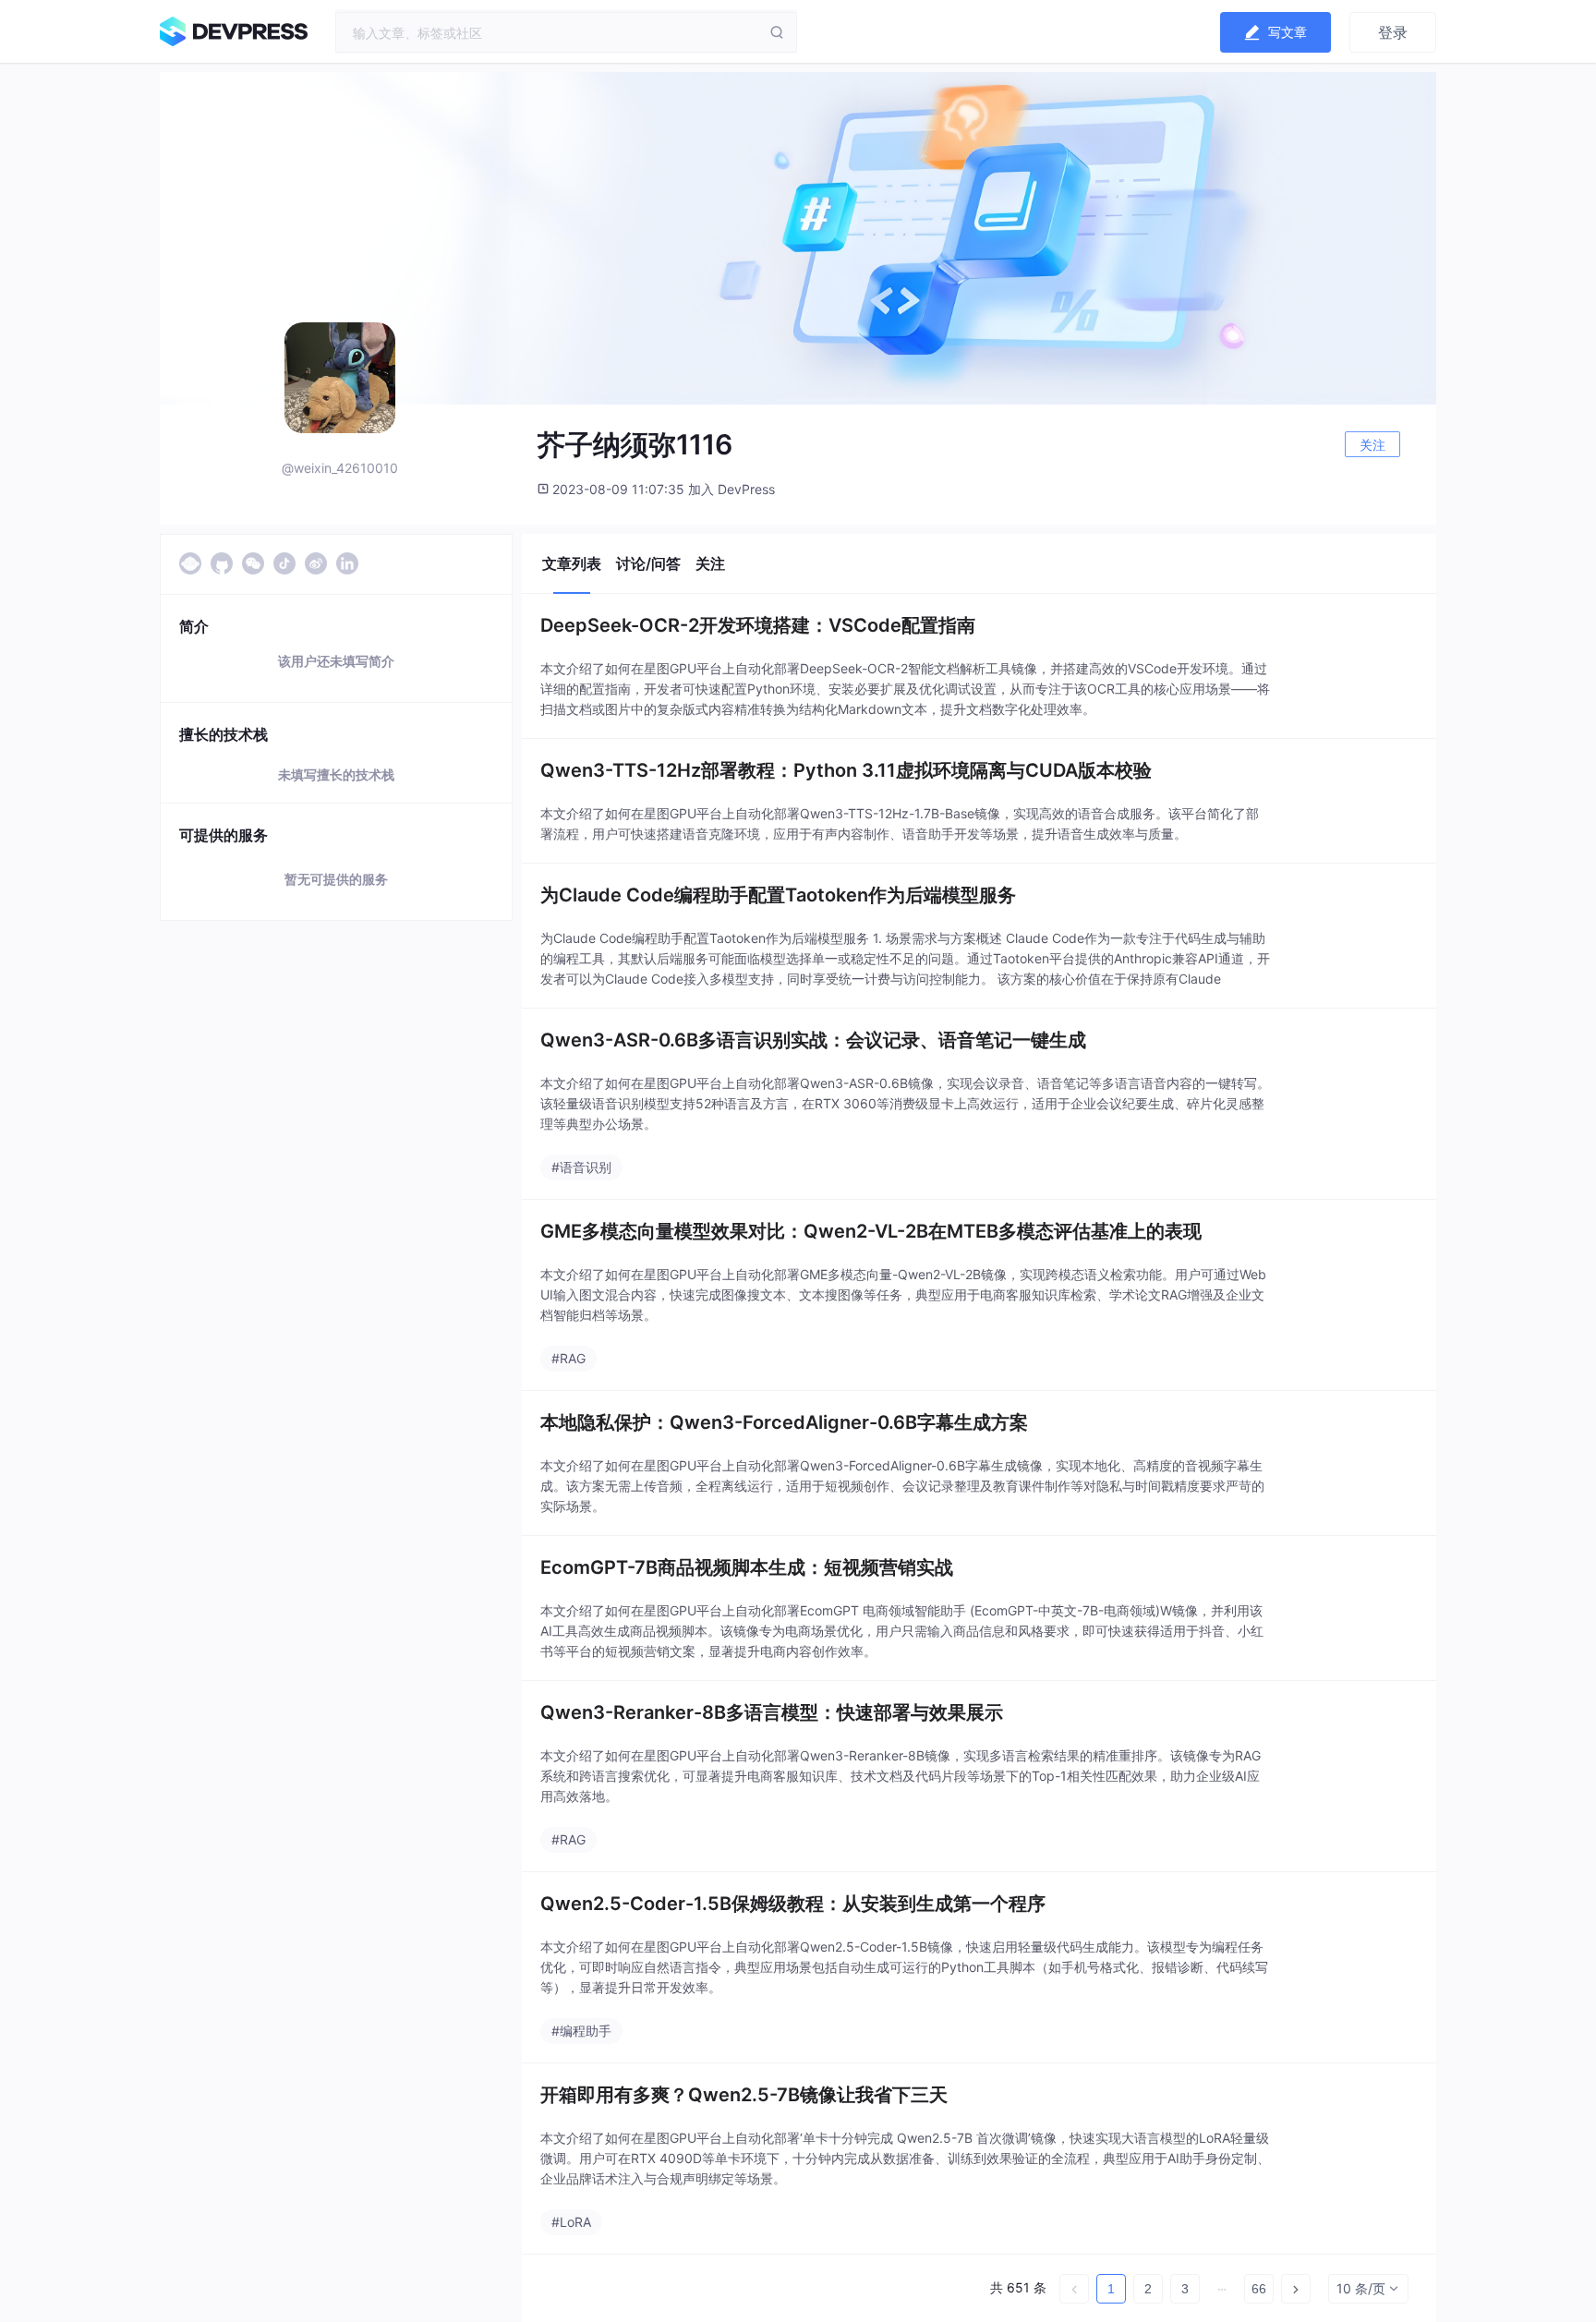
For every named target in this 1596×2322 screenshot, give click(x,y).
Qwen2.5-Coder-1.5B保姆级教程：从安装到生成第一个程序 (793, 1904)
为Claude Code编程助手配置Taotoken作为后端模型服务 (778, 895)
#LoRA (571, 2222)
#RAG (568, 1358)
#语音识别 (581, 1167)
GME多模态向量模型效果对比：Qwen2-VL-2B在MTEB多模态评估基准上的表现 (871, 1231)
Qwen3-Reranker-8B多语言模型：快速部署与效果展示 (772, 1712)
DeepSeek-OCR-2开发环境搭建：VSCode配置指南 (758, 625)
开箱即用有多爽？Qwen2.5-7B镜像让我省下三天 (744, 2095)
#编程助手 (581, 2031)
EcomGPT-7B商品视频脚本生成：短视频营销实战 (747, 1567)
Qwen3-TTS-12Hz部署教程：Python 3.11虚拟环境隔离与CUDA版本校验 (846, 770)
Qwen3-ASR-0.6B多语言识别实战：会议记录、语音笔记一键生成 (813, 1040)
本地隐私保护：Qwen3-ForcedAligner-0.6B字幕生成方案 (784, 1422)
